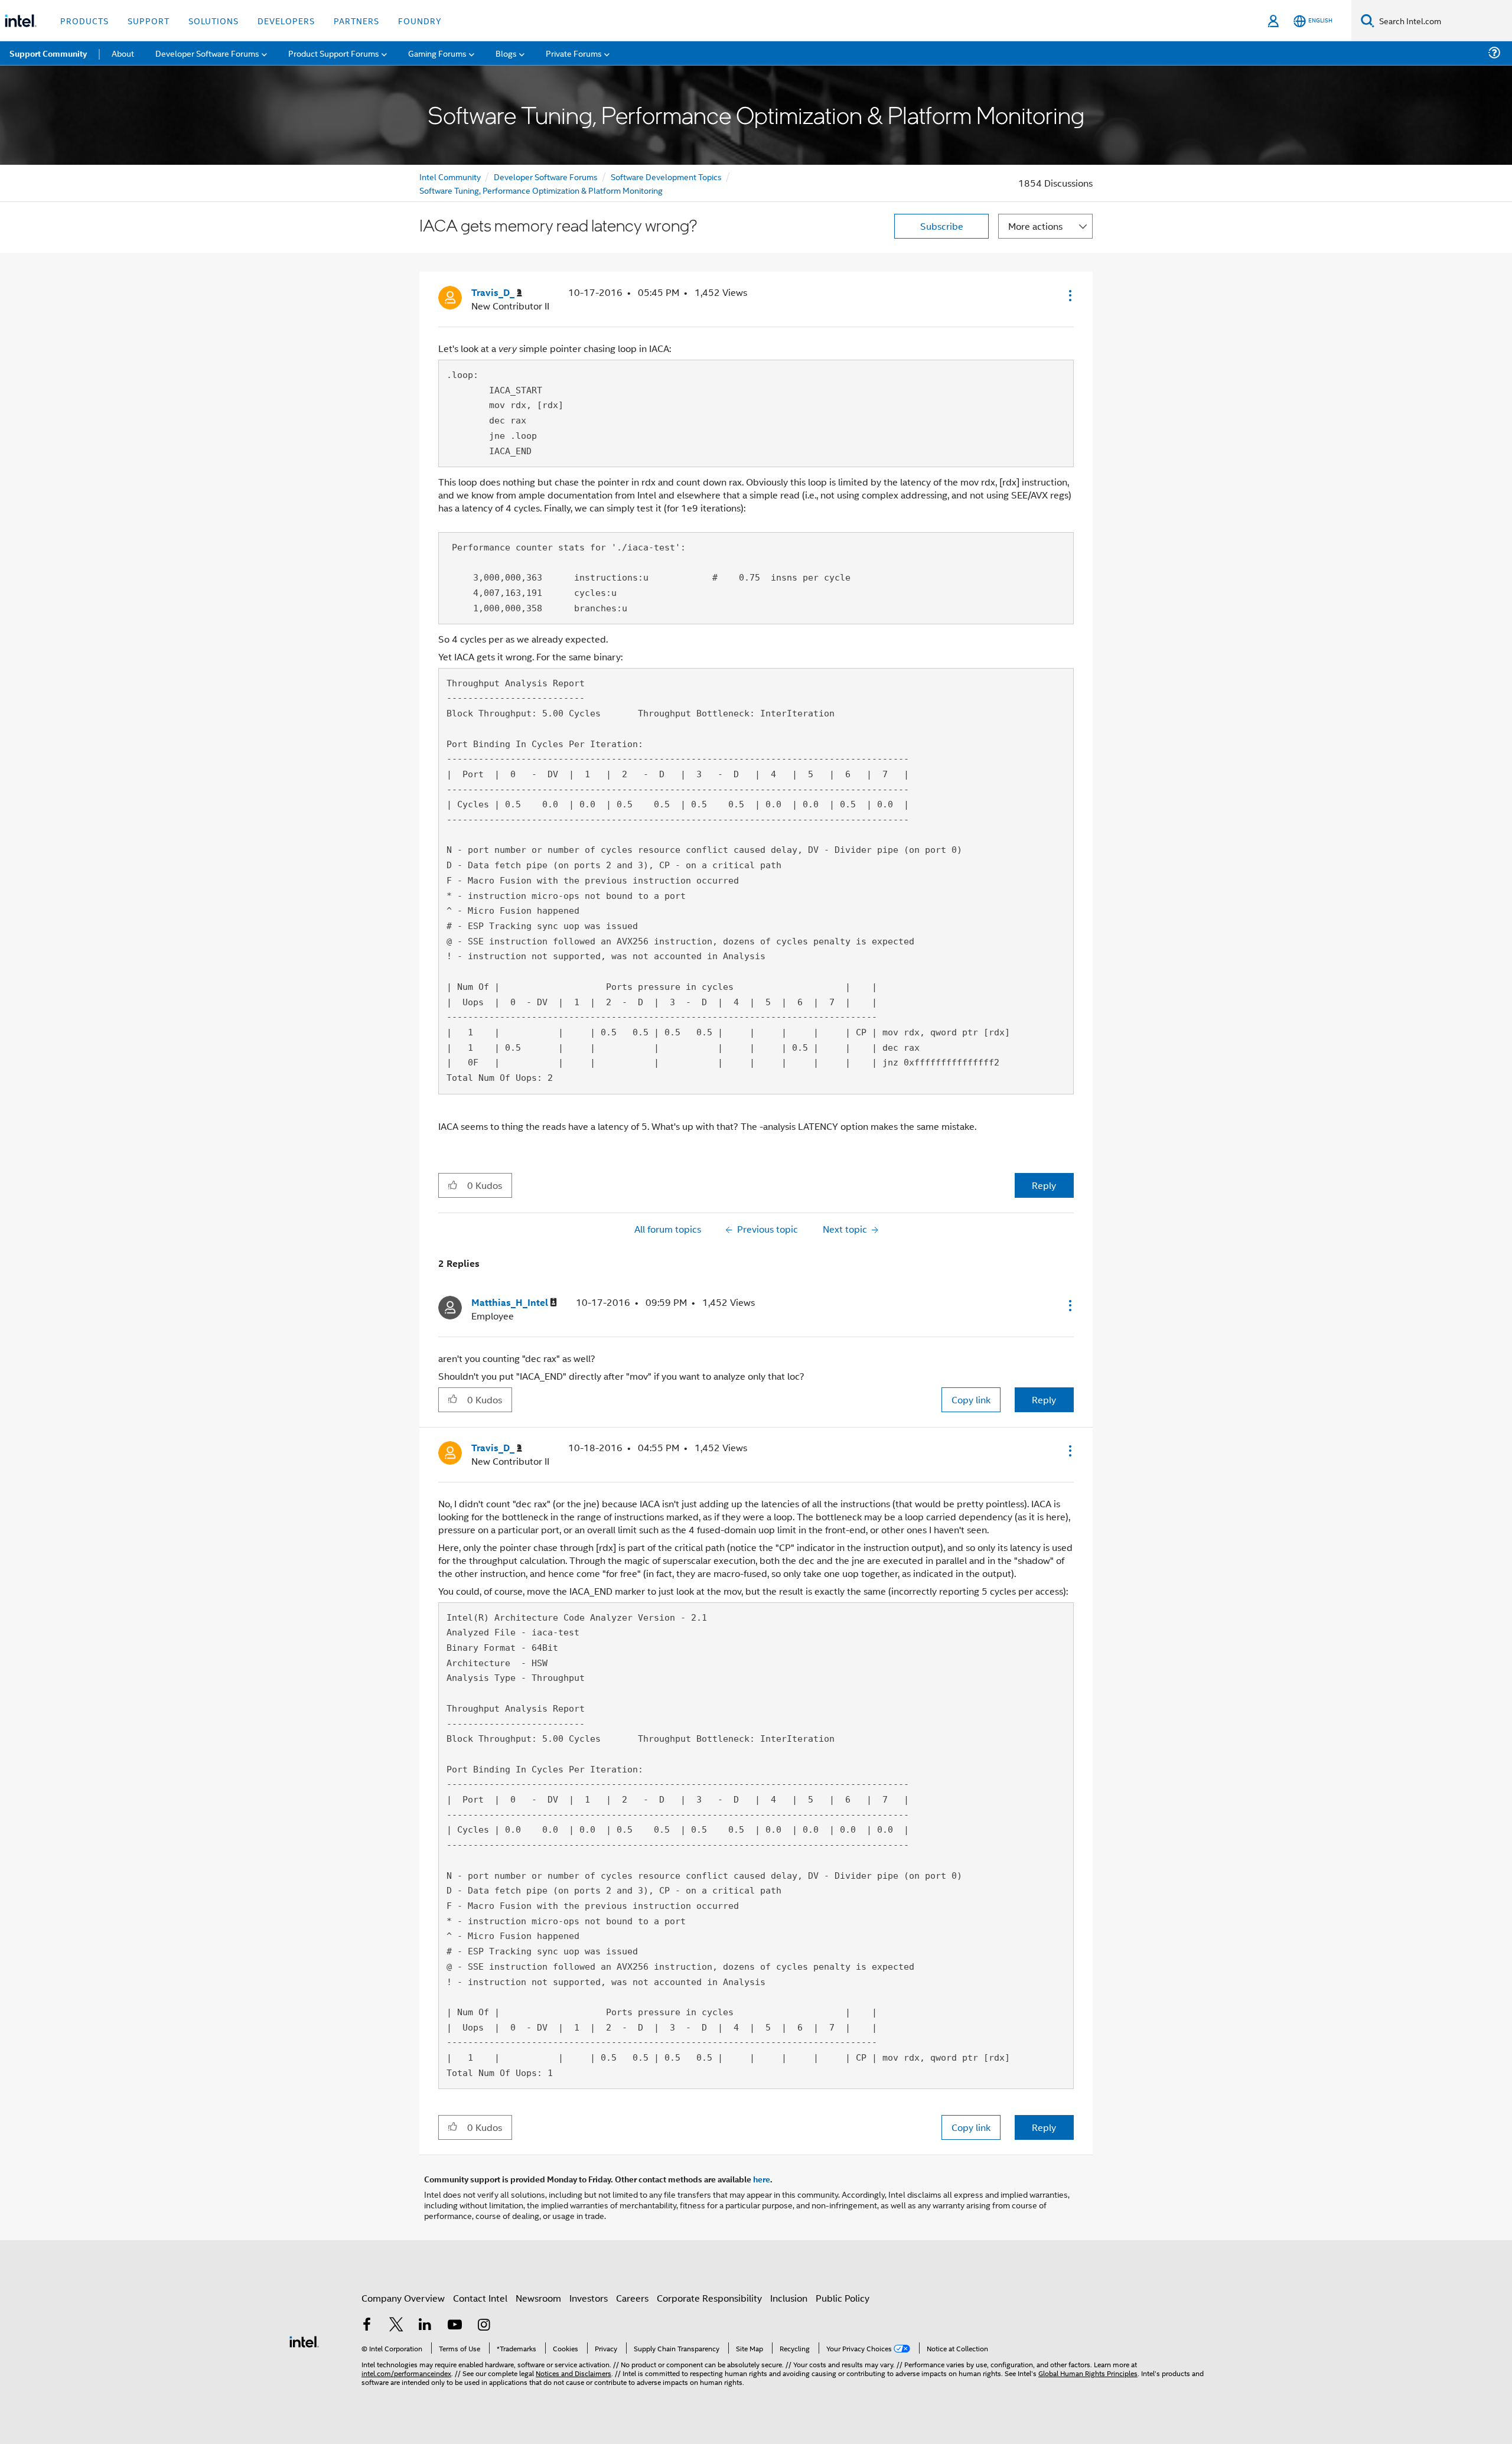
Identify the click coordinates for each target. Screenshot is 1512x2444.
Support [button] (149, 20)
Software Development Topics (666, 176)
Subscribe (942, 226)
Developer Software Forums (546, 176)
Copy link (971, 1399)
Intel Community (450, 176)
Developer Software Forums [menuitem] (207, 53)
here (762, 2179)
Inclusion (789, 2298)
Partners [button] (356, 20)
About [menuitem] (123, 53)
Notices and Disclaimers (573, 2373)
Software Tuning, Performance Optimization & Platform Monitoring (541, 190)
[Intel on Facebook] (367, 2326)
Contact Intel (480, 2298)
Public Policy (843, 2298)
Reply (1044, 1185)
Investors (589, 2298)
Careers (632, 2298)
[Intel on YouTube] (455, 2326)
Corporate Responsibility (709, 2298)
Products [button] (84, 20)
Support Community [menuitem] (48, 53)
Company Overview (403, 2298)
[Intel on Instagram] (484, 2326)
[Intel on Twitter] (396, 2326)
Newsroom (538, 2298)
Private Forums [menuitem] (574, 53)
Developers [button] (286, 20)
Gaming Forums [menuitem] (437, 53)
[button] (1069, 295)
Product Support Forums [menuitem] (334, 53)
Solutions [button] (214, 20)
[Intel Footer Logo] (304, 2340)
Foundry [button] (420, 20)
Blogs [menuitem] (506, 53)
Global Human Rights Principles (1088, 2373)
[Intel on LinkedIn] (425, 2326)
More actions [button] (1035, 226)
